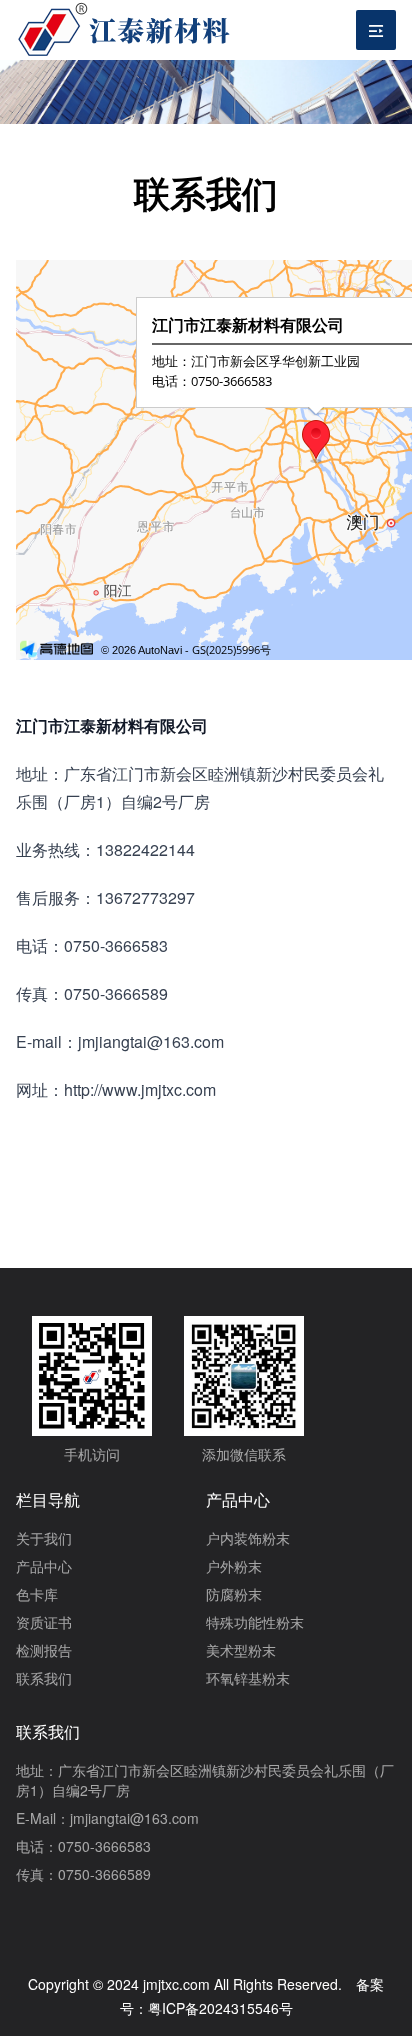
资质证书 (44, 1622)
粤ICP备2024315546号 (220, 2008)
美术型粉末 (241, 1650)
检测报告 (44, 1650)
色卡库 (37, 1594)
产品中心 (44, 1566)
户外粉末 (234, 1566)
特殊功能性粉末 (255, 1622)
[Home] (126, 30)
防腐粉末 (234, 1594)
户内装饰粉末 (248, 1538)
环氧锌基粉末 (248, 1678)
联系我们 (44, 1678)
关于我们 (44, 1538)
